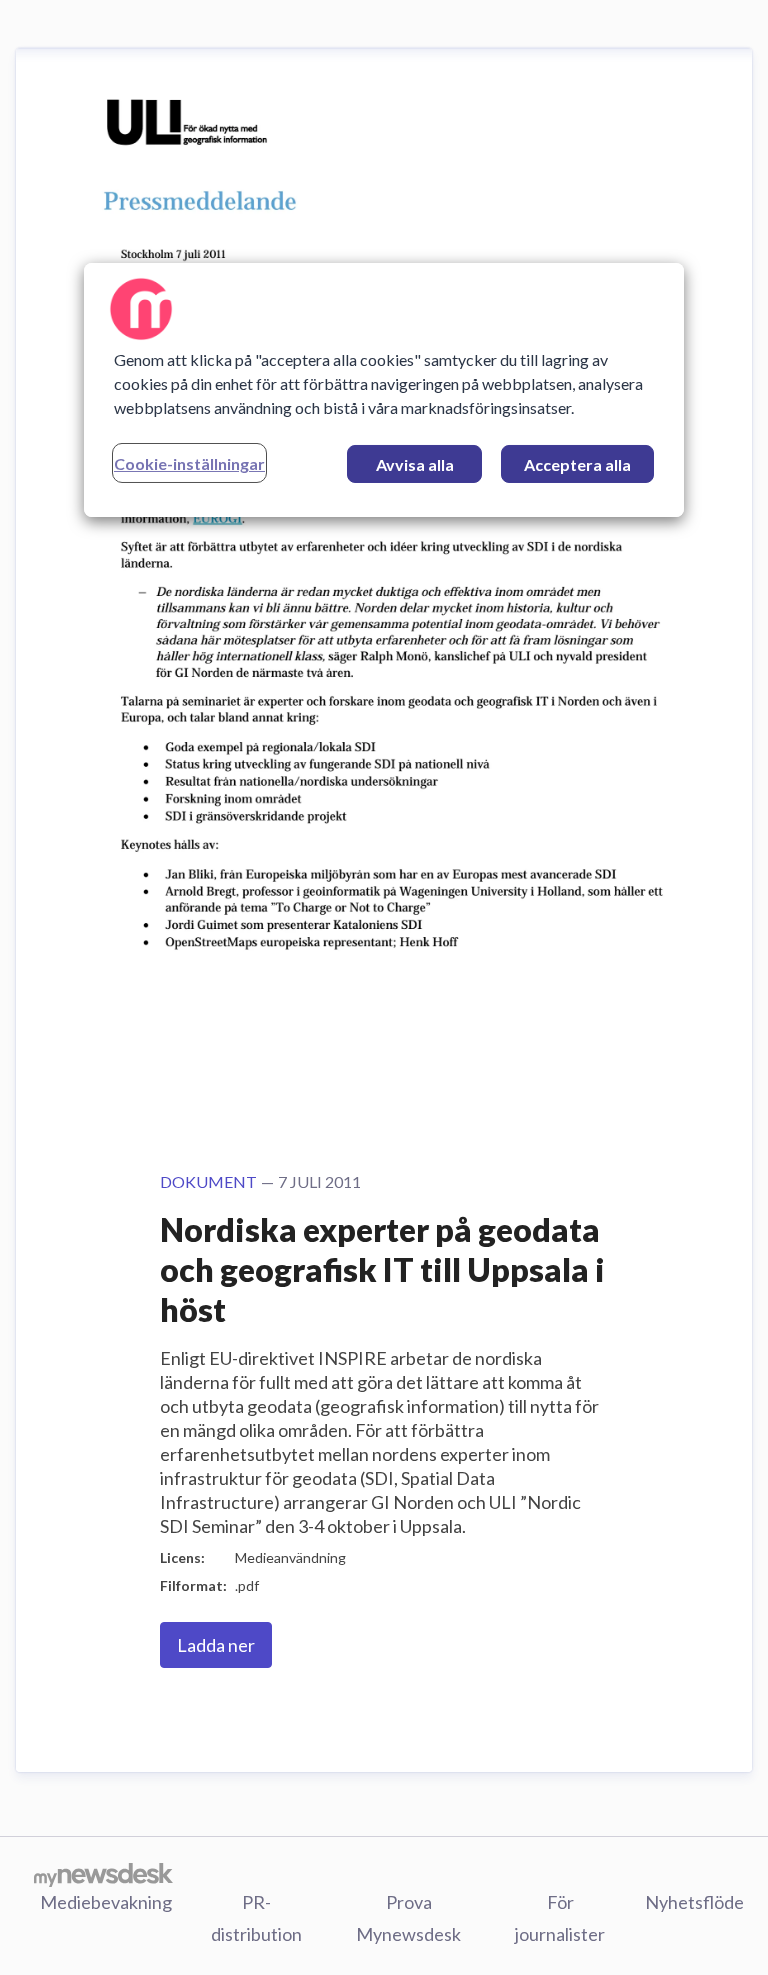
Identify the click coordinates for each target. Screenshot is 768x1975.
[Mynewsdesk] (103, 1874)
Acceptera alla (577, 464)
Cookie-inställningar (189, 463)
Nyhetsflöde (694, 1902)
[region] (384, 390)
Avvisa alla (415, 464)
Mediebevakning (106, 1902)
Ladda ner (216, 1645)
